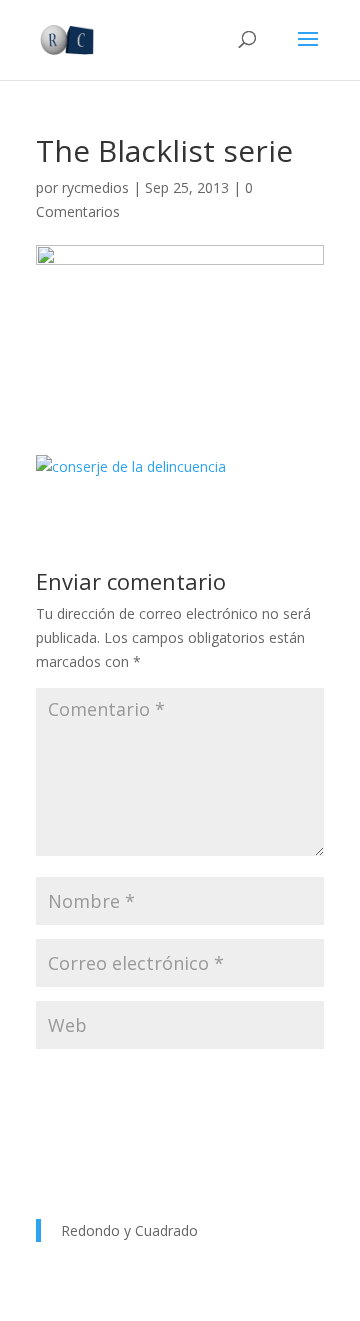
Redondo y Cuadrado (129, 1230)
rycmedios (95, 187)
